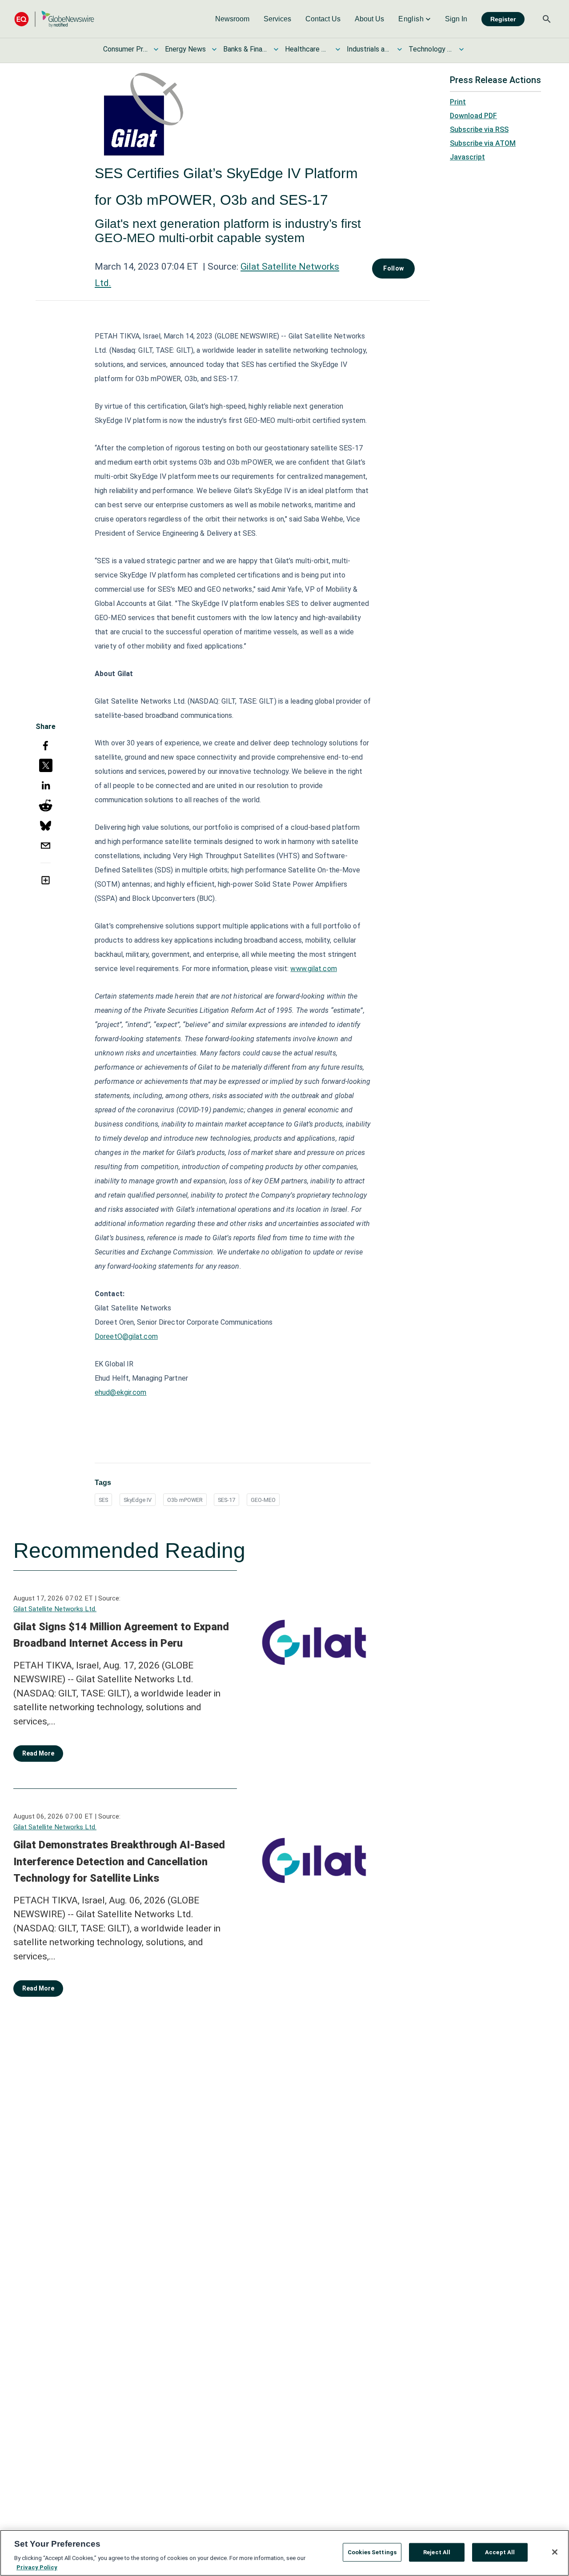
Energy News (185, 49)
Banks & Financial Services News (245, 49)
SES (103, 1500)
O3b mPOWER (185, 1500)
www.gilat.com (313, 969)
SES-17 (226, 1500)
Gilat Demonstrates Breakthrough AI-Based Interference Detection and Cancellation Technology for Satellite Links (119, 1861)
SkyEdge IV (138, 1500)
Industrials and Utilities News (369, 49)
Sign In (456, 19)
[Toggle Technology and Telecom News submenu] (461, 49)
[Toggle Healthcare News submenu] (338, 49)
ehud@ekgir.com (120, 1392)
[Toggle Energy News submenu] (214, 49)
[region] (284, 2553)
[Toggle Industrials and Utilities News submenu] (400, 49)
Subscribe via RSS (479, 129)
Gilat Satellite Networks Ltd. (55, 1609)
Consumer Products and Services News (125, 49)
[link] (232, 19)
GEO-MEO (263, 1500)
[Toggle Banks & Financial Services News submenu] (276, 49)
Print (458, 102)
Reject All (437, 2552)
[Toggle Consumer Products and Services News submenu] (156, 49)
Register (503, 19)
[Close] (555, 2552)
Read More (38, 1753)
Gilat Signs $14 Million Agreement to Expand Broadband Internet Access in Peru (121, 1635)
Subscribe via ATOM (483, 143)
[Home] (54, 19)
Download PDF (473, 116)
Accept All (500, 2552)
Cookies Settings (372, 2552)
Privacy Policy (37, 2567)
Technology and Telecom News (431, 49)
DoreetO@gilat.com (126, 1336)
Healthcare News (307, 49)
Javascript (467, 157)
